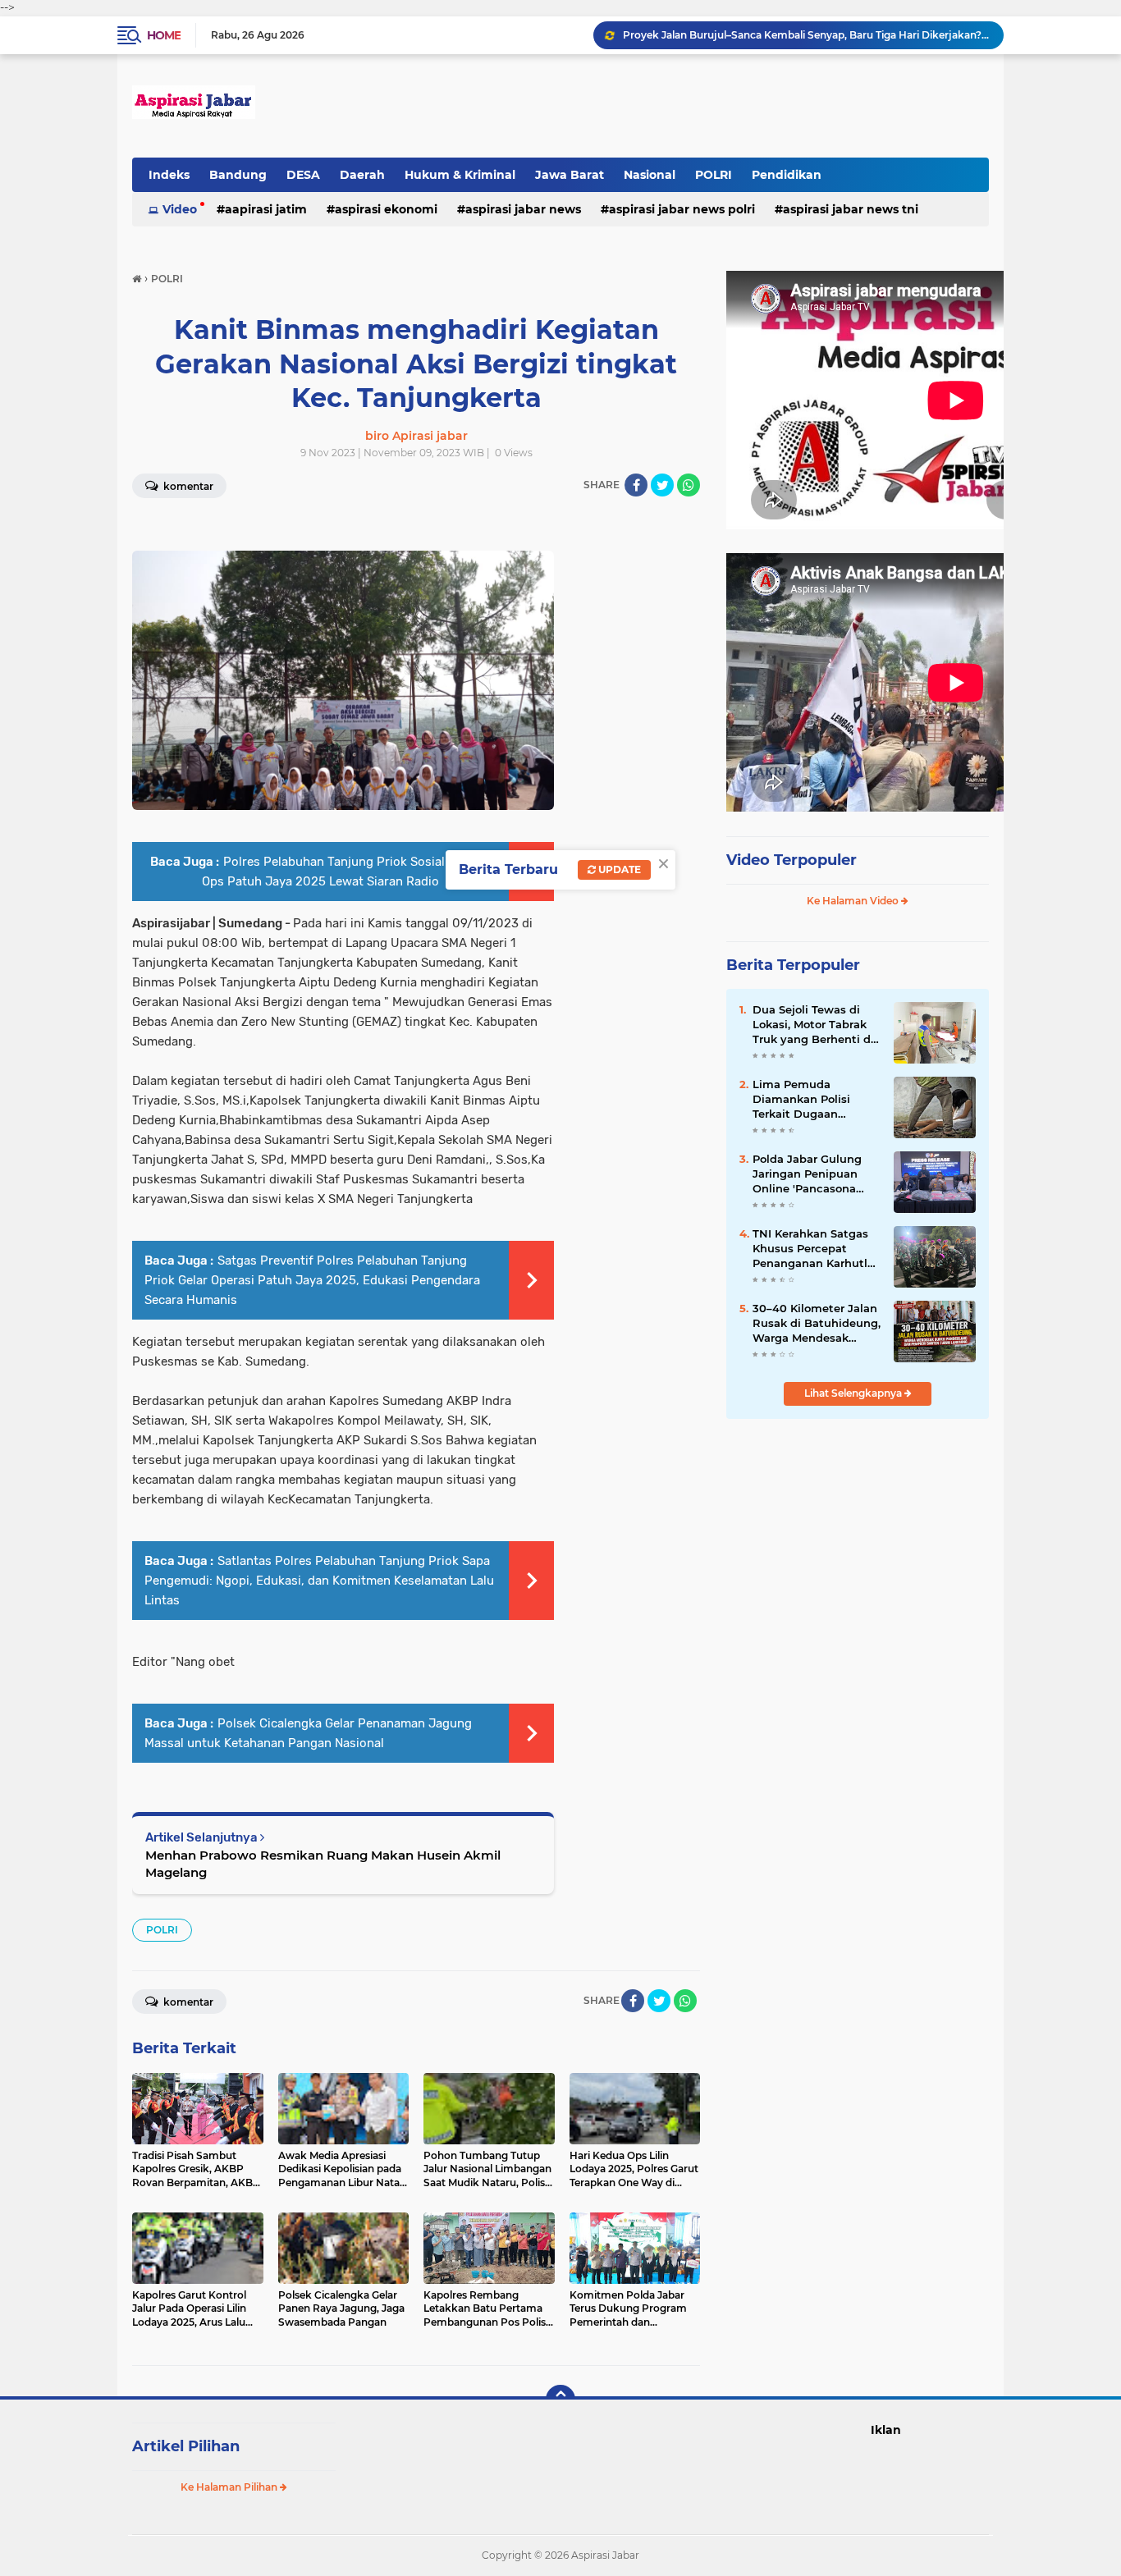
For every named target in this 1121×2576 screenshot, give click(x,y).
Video (180, 209)
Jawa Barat (570, 175)
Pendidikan (787, 175)
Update (618, 869)
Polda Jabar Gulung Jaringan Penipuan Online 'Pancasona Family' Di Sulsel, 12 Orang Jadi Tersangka (813, 1174)
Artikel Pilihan (186, 2446)
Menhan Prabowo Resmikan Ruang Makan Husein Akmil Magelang (323, 1864)
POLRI (714, 175)
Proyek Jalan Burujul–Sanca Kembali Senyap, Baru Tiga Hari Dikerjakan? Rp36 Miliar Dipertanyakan (806, 35)
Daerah (362, 175)
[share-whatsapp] (689, 485)
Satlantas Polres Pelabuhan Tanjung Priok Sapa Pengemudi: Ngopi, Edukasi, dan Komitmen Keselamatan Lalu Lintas (319, 1581)
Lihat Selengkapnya (854, 1393)
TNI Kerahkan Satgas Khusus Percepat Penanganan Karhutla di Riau (813, 1249)
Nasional (650, 175)
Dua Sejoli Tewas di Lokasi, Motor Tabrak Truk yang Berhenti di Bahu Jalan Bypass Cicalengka (813, 1025)
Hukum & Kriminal (460, 175)
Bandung (238, 175)
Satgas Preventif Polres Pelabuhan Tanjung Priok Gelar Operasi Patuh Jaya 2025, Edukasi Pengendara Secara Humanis (312, 1280)
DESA (303, 175)
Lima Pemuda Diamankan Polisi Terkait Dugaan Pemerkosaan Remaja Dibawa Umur (813, 1100)
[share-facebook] (636, 485)
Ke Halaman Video (854, 901)
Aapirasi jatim (266, 209)
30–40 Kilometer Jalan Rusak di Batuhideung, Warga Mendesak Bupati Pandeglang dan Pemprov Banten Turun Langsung (817, 1324)
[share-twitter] (662, 485)
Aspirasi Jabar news (523, 209)
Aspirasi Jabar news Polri (682, 209)
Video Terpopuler (792, 860)
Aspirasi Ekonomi (386, 209)
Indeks (169, 175)
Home (164, 35)
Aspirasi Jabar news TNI (851, 209)
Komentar (187, 486)
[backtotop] (560, 2400)
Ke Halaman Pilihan (230, 2487)
